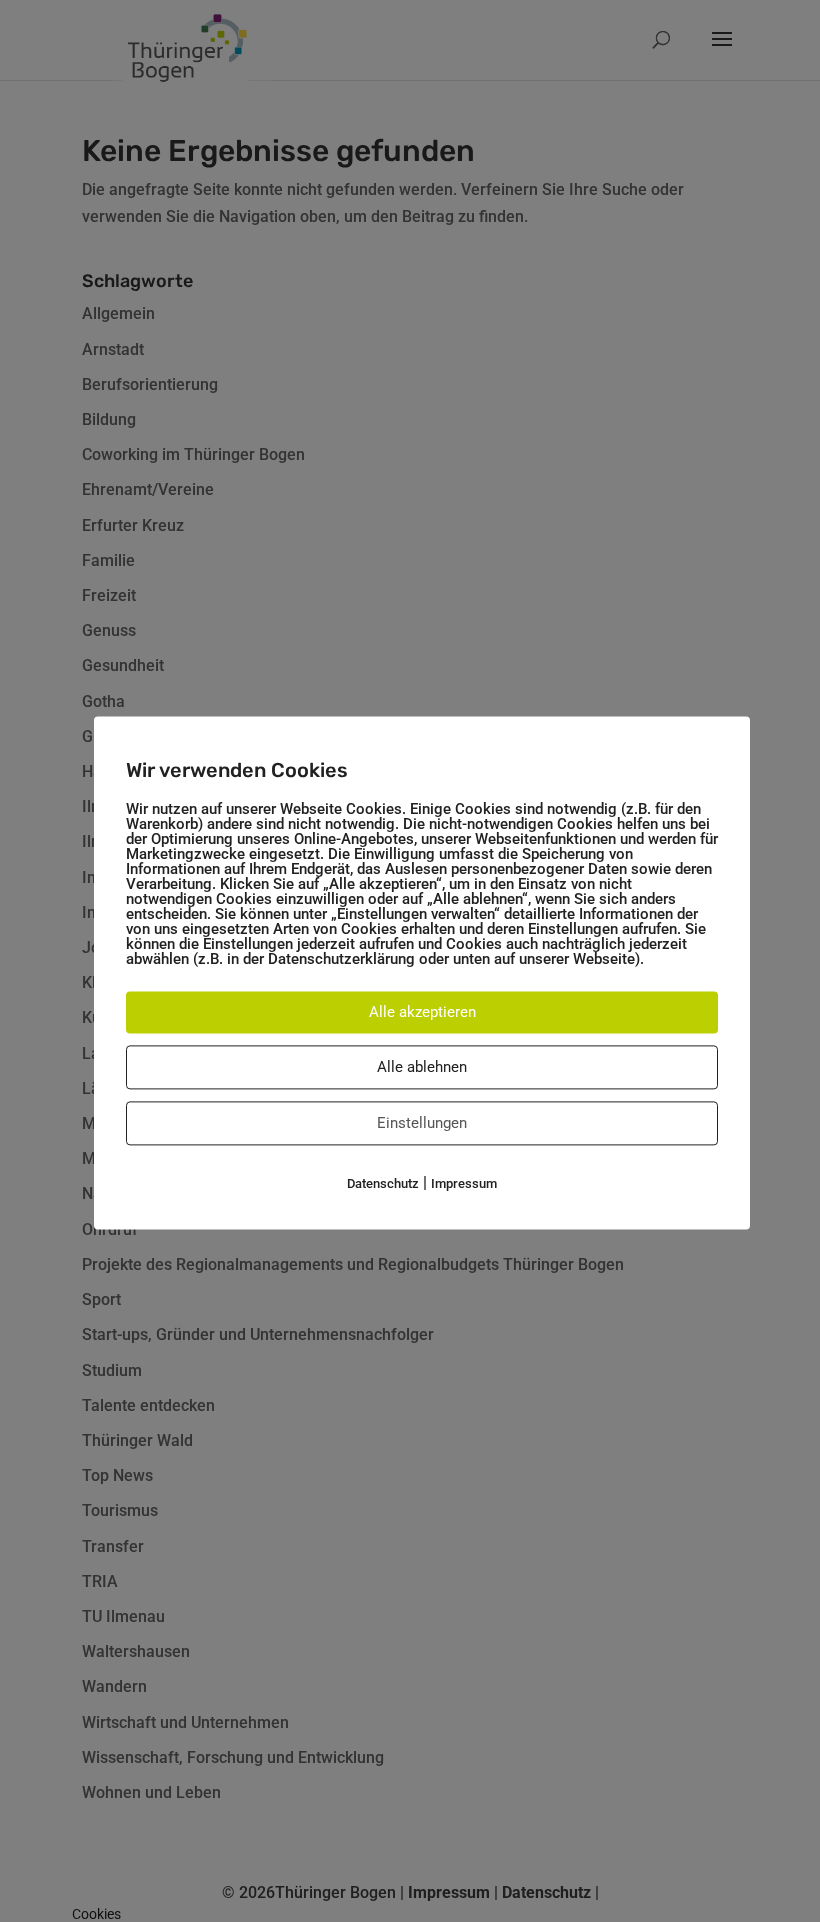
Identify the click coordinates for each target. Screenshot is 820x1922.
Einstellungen (422, 1123)
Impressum (464, 1183)
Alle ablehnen (422, 1067)
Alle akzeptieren (422, 1012)
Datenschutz (383, 1183)
